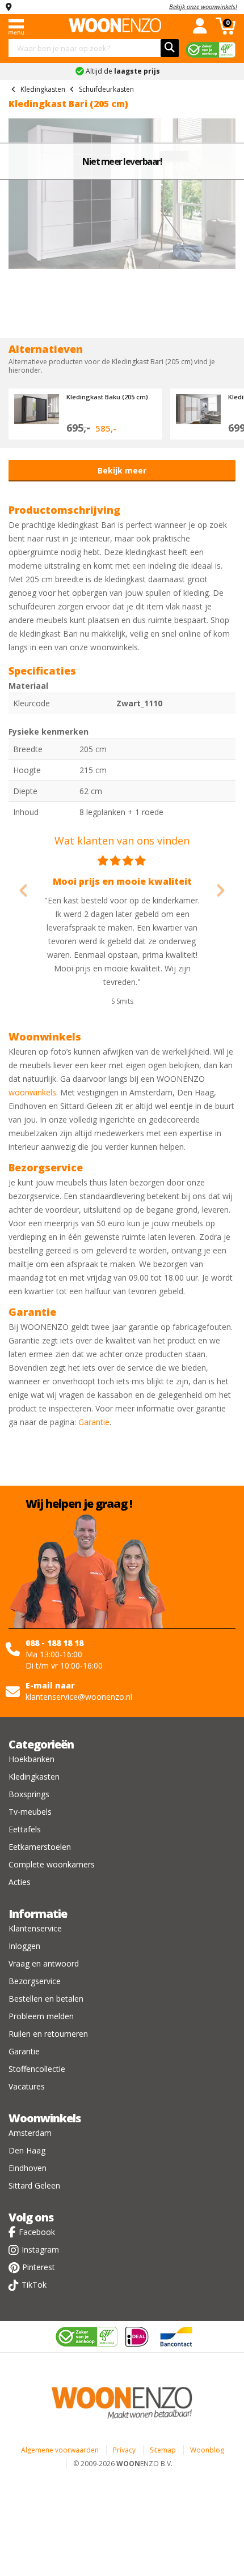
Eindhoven (28, 2168)
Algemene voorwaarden (60, 2450)
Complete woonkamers (52, 1864)
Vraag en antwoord (44, 1963)
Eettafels (25, 1829)
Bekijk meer (122, 470)
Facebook (37, 2232)
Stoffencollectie (37, 2069)
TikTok (34, 2285)
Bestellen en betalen (46, 1999)
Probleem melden (41, 2016)
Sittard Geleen (34, 2185)
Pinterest (39, 2267)
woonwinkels (32, 1092)
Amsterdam (30, 2133)
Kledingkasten (34, 1777)
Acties (20, 1882)
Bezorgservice (35, 1981)
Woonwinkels (45, 2118)
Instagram (40, 2249)
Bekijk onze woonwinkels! (203, 7)
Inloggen (24, 1946)
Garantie (94, 1422)
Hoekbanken (31, 1759)
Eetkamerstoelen (40, 1847)
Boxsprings (29, 1794)
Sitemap (163, 2450)
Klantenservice (35, 1928)
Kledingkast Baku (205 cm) (107, 397)
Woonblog (207, 2450)
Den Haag (27, 2150)
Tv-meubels (30, 1812)
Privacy (124, 2450)
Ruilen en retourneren (48, 2034)
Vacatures (27, 2086)
